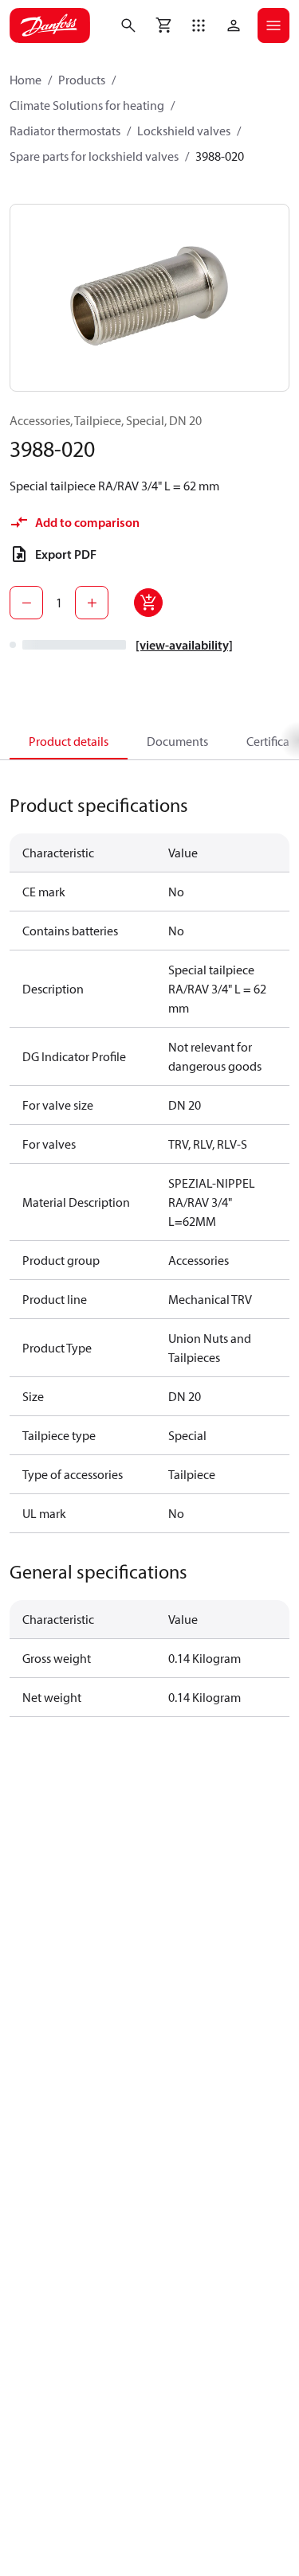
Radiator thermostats (65, 131)
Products (82, 80)
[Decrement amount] (26, 603)
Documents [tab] (177, 741)
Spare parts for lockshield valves (94, 156)
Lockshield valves (184, 131)
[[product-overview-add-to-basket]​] (148, 603)
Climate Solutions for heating (87, 105)
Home (26, 80)
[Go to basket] (163, 25)
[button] (199, 25)
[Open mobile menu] (273, 25)
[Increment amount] (92, 603)
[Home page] (50, 25)
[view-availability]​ (184, 645)
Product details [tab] (69, 741)
